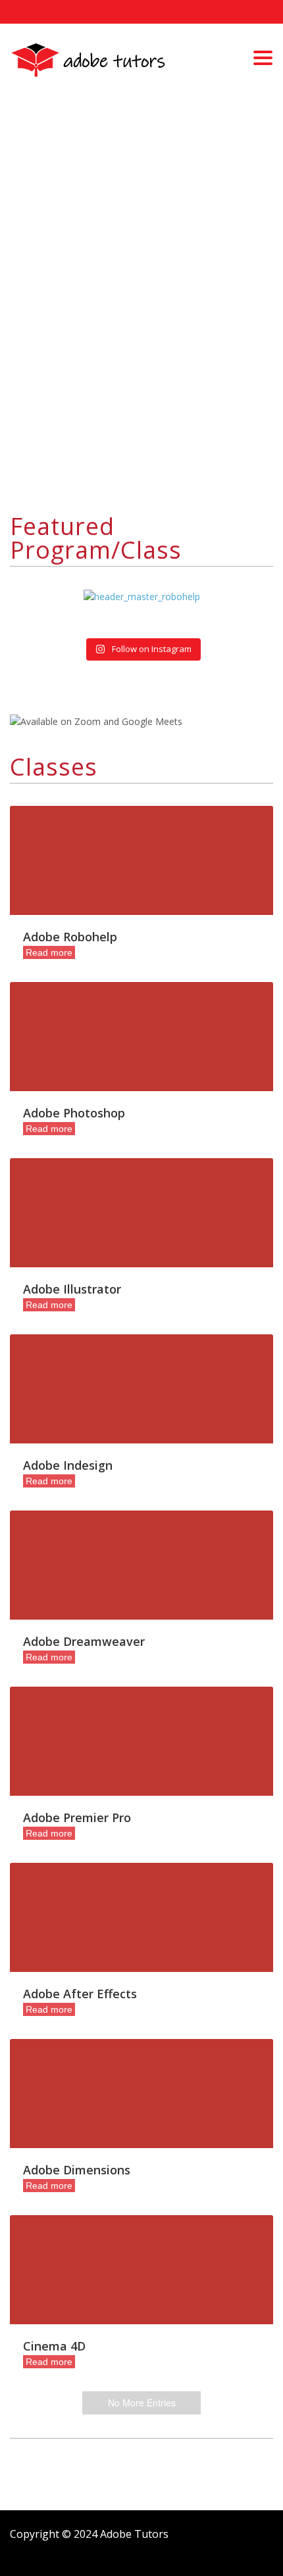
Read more (49, 952)
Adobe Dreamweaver (84, 1641)
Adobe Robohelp (70, 937)
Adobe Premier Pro (77, 1817)
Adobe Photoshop (74, 1113)
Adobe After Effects (80, 1994)
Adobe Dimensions (77, 2170)
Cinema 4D (54, 2346)
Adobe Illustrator (72, 1289)
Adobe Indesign (68, 1465)
